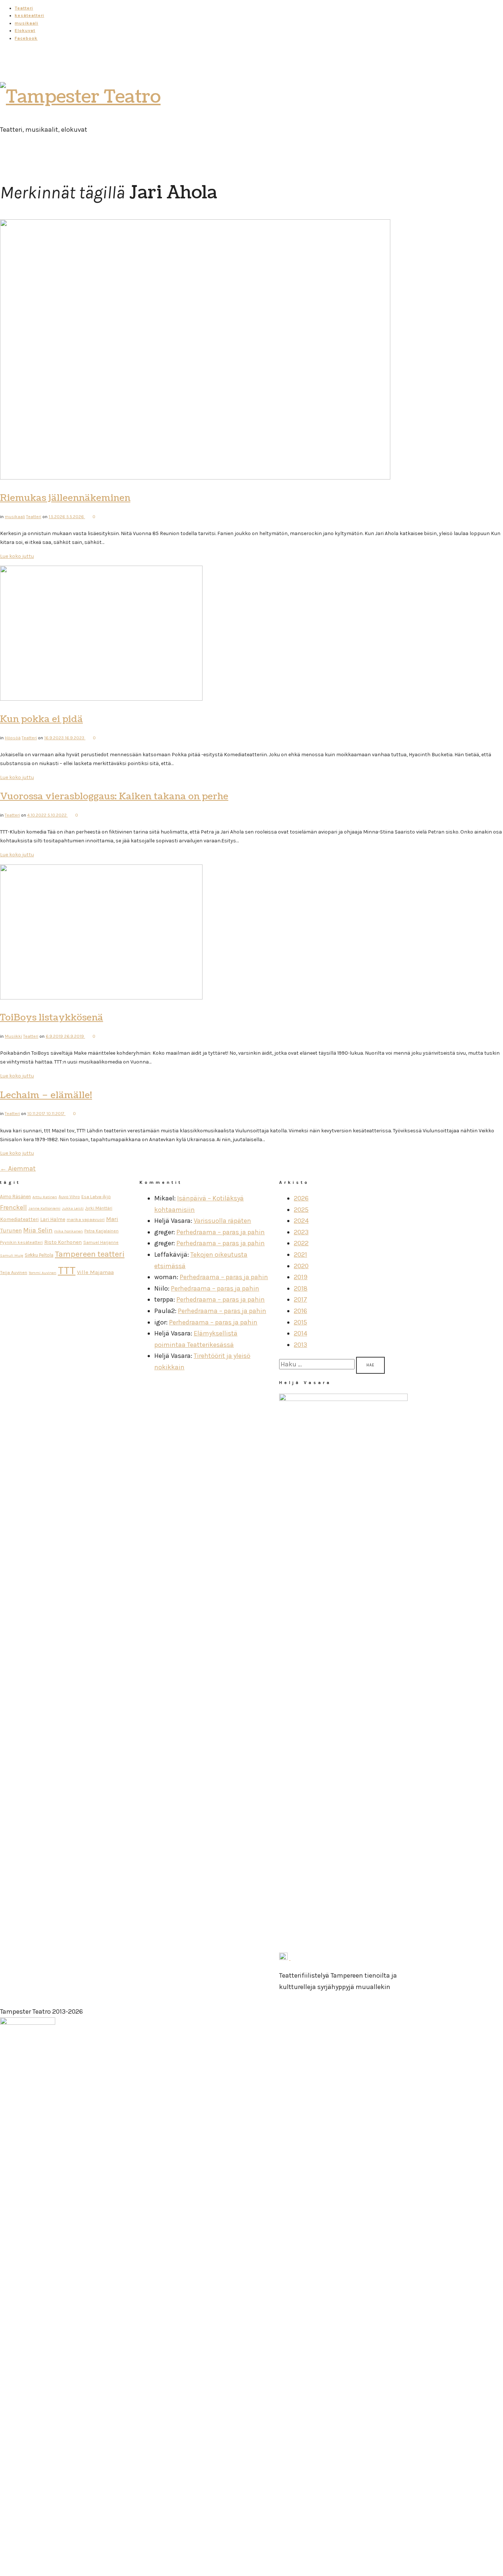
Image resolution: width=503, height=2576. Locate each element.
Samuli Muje (12, 1255)
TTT (67, 1270)
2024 (301, 1221)
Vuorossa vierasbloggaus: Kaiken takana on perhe (114, 796)
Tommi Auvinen (43, 1273)
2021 (300, 1255)
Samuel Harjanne (101, 1242)
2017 (300, 1299)
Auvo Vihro (69, 1197)
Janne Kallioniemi (44, 1208)
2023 (301, 1232)
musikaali (27, 23)
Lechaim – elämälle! (46, 1095)
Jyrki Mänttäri (99, 1208)
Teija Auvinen (14, 1272)
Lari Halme (53, 1219)
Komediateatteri (19, 1219)
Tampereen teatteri (90, 1254)
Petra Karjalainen (101, 1231)
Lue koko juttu (17, 556)
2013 (300, 1345)
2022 (301, 1243)
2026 (301, 1198)
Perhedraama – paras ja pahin (221, 1232)
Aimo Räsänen (15, 1197)
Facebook (26, 38)
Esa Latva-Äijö (96, 1197)
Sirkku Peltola (39, 1255)
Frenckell (13, 1208)
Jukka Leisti (73, 1208)
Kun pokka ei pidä (41, 719)
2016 (300, 1311)
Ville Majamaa (95, 1272)
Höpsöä (13, 738)
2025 (301, 1210)
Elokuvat (25, 31)
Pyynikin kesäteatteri (21, 1242)
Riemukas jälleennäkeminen (65, 498)
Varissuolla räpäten (222, 1221)
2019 (301, 1277)
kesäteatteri (29, 15)
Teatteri (24, 8)
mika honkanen (68, 1231)
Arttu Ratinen (45, 1197)
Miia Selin (38, 1230)
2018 (301, 1288)
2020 (301, 1266)
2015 (300, 1322)
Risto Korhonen (63, 1242)
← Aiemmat (18, 1168)
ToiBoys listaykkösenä (52, 1018)
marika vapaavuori (86, 1220)
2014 (300, 1333)
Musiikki (13, 1036)
